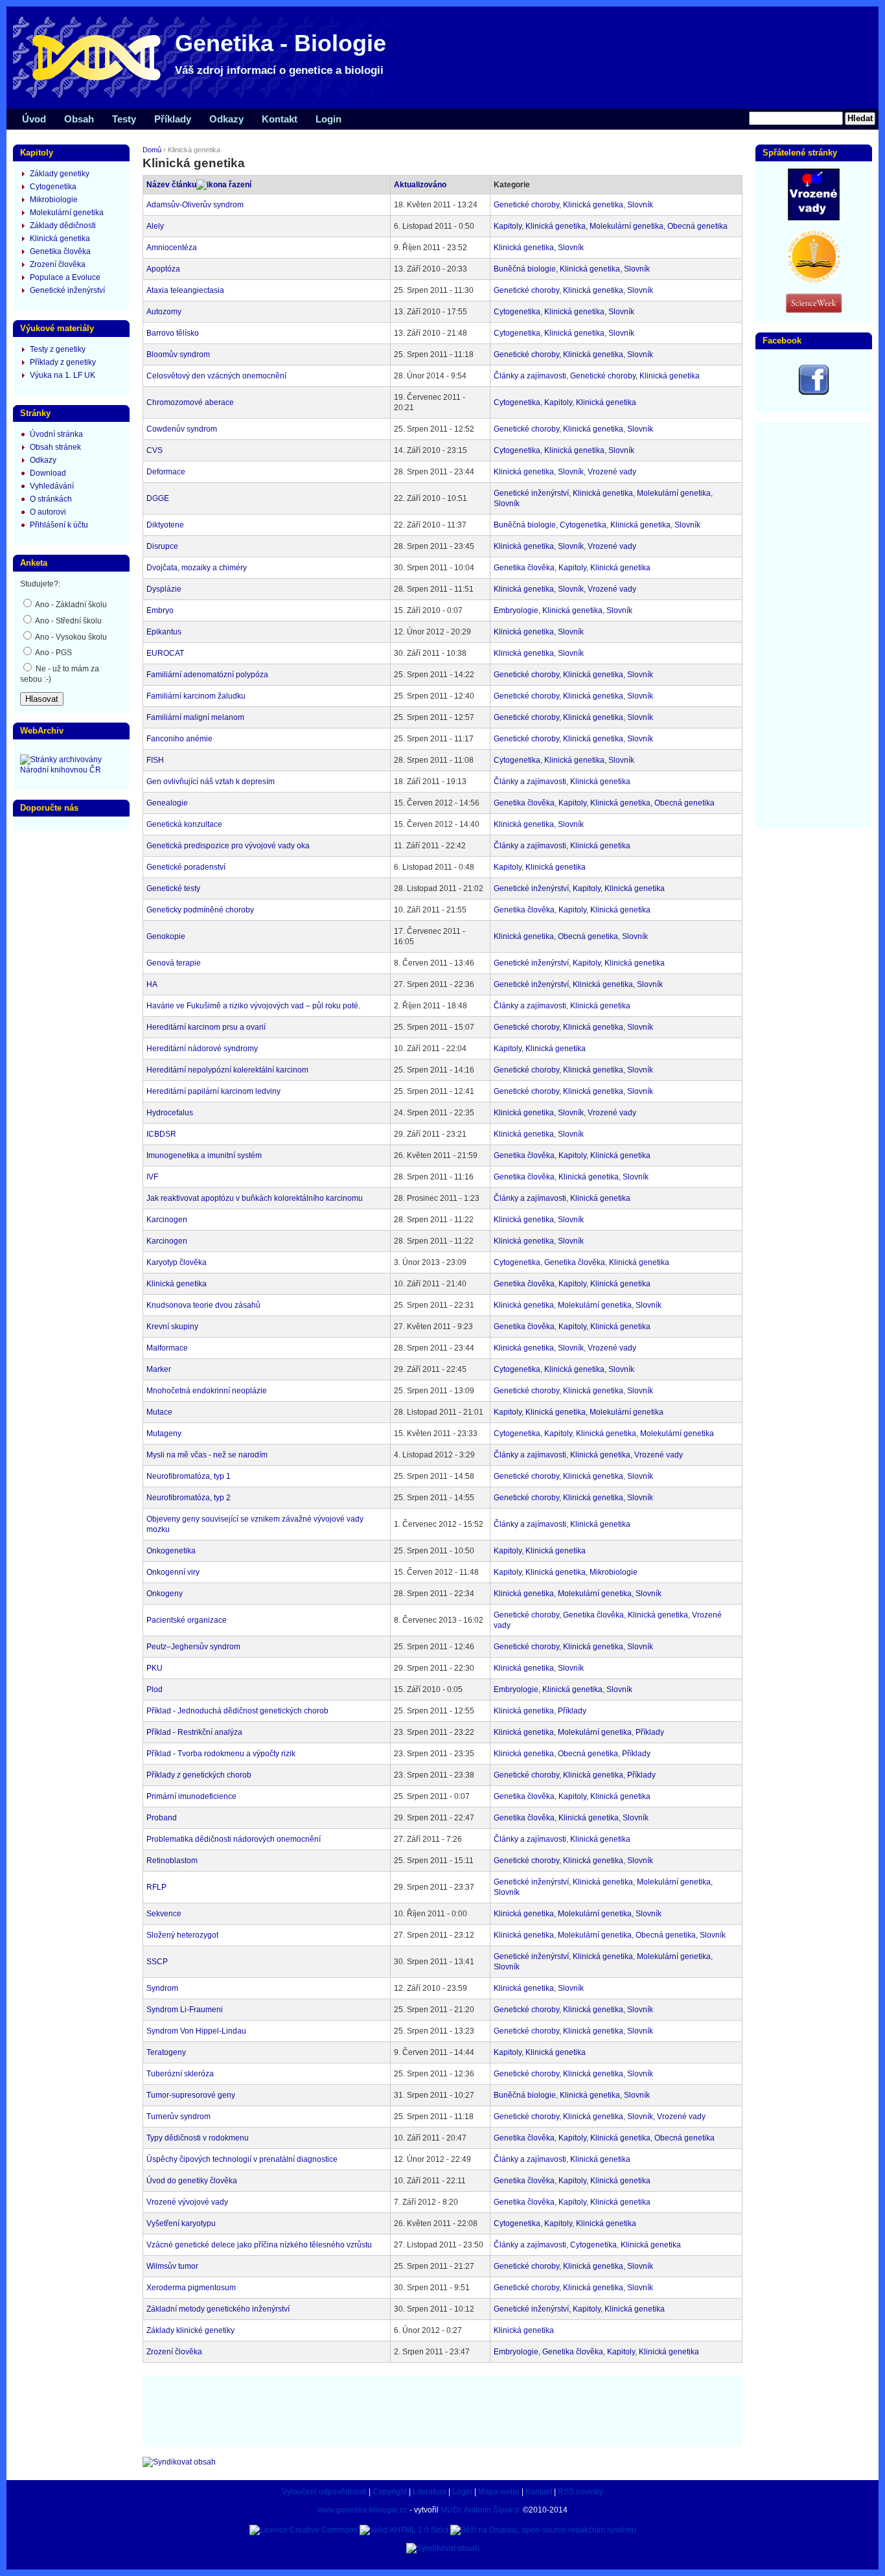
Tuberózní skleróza (180, 2074)
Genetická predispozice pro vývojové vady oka (228, 846)
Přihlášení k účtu (59, 525)
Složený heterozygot (182, 1935)
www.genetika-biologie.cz (362, 2510)
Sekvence (164, 1914)
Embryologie (516, 610)
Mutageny (164, 1433)
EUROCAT (165, 653)
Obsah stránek (55, 447)
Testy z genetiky (58, 349)
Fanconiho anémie (179, 739)
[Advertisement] (442, 2410)
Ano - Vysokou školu (70, 637)
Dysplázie (164, 589)
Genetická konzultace (184, 824)
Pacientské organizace (187, 1620)
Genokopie (166, 936)
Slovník (640, 205)
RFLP (156, 1887)
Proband (162, 1818)
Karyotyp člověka (177, 1262)
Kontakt (280, 119)
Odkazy (226, 119)
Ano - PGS (53, 653)
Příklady (572, 1711)
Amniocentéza (172, 248)
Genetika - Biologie (281, 43)
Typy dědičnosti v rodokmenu (198, 2138)
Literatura (430, 2492)
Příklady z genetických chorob (199, 1775)
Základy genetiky (60, 174)
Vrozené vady (612, 472)
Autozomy (164, 312)
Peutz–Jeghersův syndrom (193, 1647)
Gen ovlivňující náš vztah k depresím (211, 782)
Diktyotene (165, 525)
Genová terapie (174, 963)
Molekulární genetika (626, 226)
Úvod (34, 119)
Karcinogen (167, 1220)
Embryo (160, 610)
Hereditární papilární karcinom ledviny (213, 1091)
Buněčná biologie (525, 269)
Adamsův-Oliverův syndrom (195, 205)
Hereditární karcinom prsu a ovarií (206, 1027)
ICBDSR (161, 1134)
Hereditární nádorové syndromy (202, 1049)
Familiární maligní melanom (195, 717)
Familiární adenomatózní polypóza (207, 675)
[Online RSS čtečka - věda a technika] (814, 310)
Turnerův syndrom (178, 2117)
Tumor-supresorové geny (191, 2095)
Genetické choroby (526, 205)
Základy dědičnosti (63, 226)
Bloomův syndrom (178, 354)
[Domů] (207, 97)
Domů (152, 150)
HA (152, 984)
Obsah (79, 119)
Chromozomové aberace (190, 402)
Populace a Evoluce (65, 277)
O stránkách (51, 499)
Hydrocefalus (170, 1113)
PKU (155, 1668)
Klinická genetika (593, 205)
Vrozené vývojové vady (187, 2202)
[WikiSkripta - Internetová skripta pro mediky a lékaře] (814, 280)
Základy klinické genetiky (190, 2330)
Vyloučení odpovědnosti (324, 2492)
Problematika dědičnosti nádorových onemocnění (234, 1839)
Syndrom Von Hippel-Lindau (196, 2031)
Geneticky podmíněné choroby (200, 910)
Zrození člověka (174, 2352)
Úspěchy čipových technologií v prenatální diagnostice (242, 2159)
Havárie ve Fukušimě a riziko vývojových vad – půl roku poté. (253, 1006)
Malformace (167, 1348)
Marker (159, 1369)
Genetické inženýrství (531, 493)
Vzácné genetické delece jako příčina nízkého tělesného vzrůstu (259, 2245)
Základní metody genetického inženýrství (218, 2309)
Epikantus (164, 632)
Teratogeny (166, 2052)
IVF (152, 1177)
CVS (155, 450)
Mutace (159, 1412)
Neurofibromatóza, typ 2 (189, 1498)
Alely (155, 226)
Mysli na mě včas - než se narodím (207, 1455)
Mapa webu (499, 2492)
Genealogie (167, 803)
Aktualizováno (420, 185)
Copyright (390, 2492)
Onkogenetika (171, 1551)
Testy (124, 119)
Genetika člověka (524, 568)
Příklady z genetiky (63, 362)
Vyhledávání (52, 486)
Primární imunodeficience (191, 1796)
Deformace (166, 472)
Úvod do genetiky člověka (192, 2181)
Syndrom (162, 1988)
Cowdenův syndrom (182, 429)
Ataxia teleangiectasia (185, 290)
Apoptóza (163, 269)
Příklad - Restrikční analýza (194, 1732)
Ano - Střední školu (68, 621)
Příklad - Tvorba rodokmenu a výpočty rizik (221, 1754)
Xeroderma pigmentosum (191, 2288)
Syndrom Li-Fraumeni (185, 2010)
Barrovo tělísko (173, 333)
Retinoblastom (172, 1861)
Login (328, 119)
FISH (155, 760)
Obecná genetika (697, 226)
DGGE (158, 498)
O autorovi (48, 512)
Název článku (171, 185)
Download (48, 473)
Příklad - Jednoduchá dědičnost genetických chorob (237, 1711)
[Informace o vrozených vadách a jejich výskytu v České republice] (814, 218)
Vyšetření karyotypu (181, 2223)
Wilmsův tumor (172, 2266)
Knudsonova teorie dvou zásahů (203, 1305)
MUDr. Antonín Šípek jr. (481, 2510)
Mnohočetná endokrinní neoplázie (207, 1391)
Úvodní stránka (56, 434)
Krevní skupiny (172, 1327)
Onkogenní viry (173, 1572)
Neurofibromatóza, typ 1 (189, 1476)
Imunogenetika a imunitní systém (204, 1155)
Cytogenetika (517, 312)
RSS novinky (580, 2492)
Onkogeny (165, 1594)
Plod (155, 1689)
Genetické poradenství (186, 867)
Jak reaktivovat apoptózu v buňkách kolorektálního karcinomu (255, 1198)
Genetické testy (173, 888)
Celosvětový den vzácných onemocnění (216, 376)
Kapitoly (508, 226)
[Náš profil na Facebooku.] (814, 393)
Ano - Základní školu (70, 605)
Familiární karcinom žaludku (196, 696)
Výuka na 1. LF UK (63, 375)
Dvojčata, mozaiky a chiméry (197, 568)
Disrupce (162, 546)
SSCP (157, 1962)
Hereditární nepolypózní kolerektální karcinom (227, 1070)
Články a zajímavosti (530, 376)
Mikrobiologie (614, 1572)
